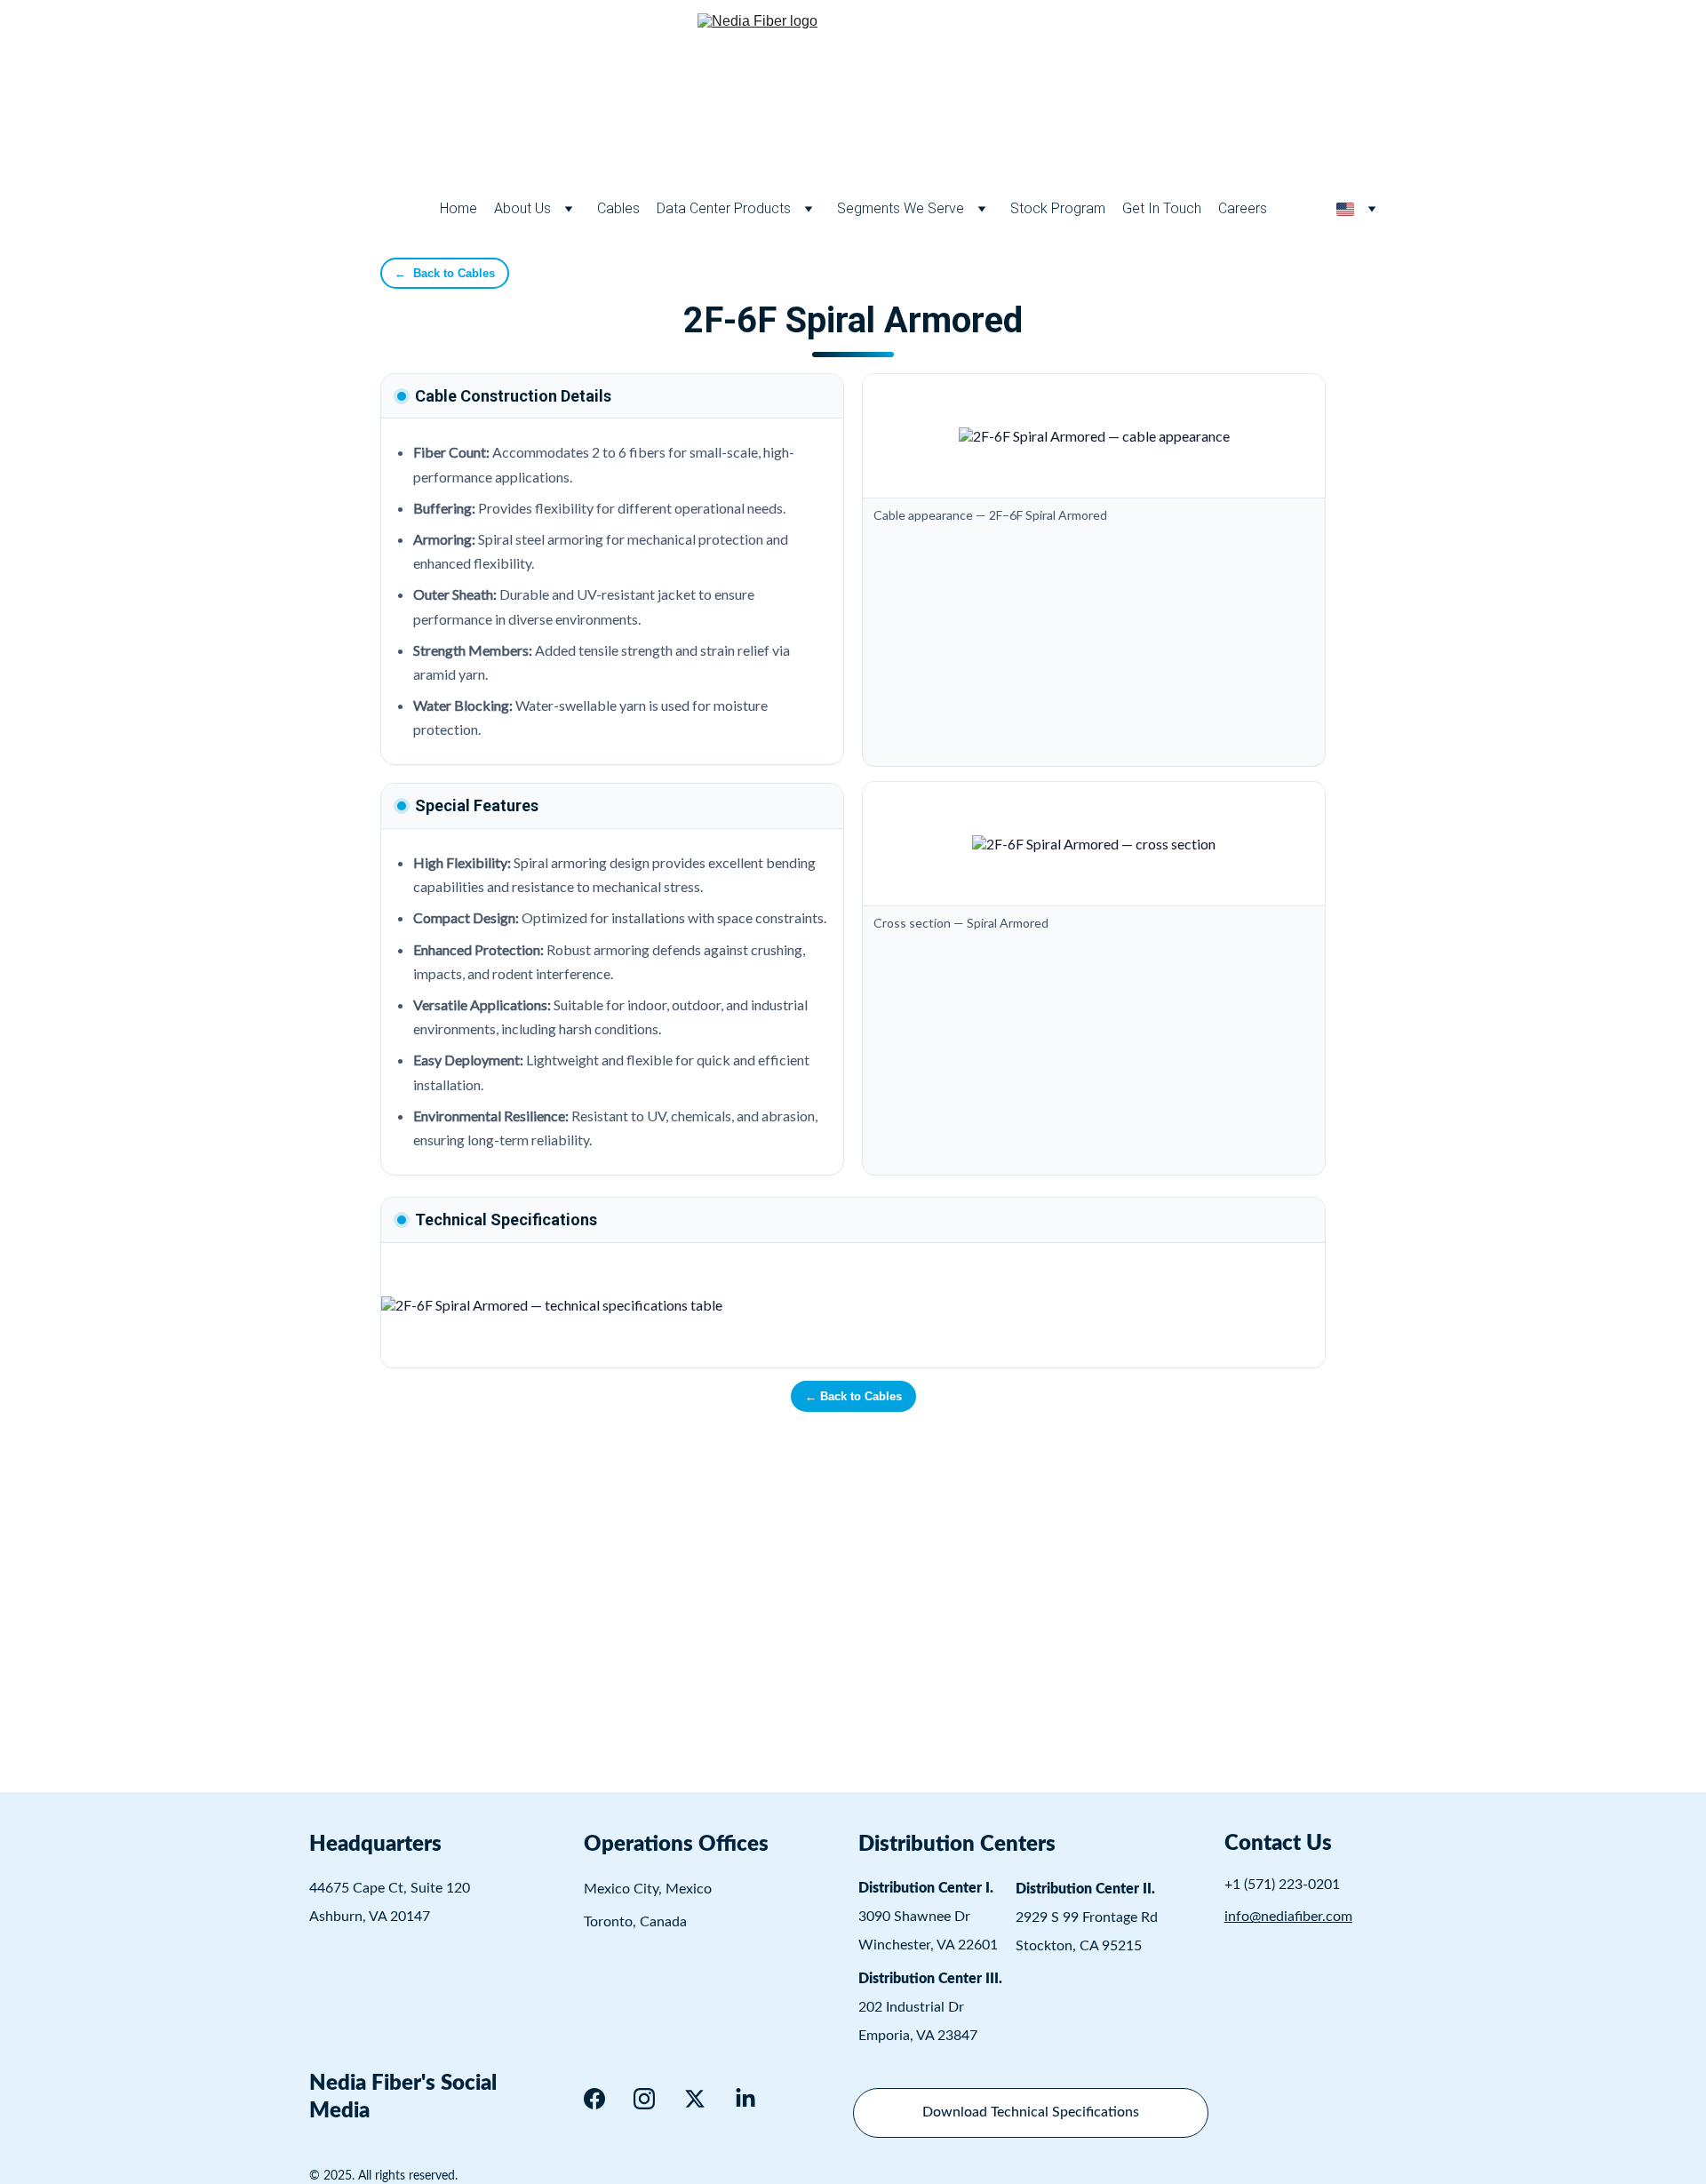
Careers (1243, 208)
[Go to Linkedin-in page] (745, 2099)
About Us (522, 208)
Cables (618, 208)
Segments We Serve (901, 208)
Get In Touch (1162, 208)
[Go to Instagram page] (644, 2099)
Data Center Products (724, 208)
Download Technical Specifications (1031, 2112)
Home (458, 208)
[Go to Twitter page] (695, 2099)
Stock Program (1058, 208)
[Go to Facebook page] (594, 2099)
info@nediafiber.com (1288, 1917)
